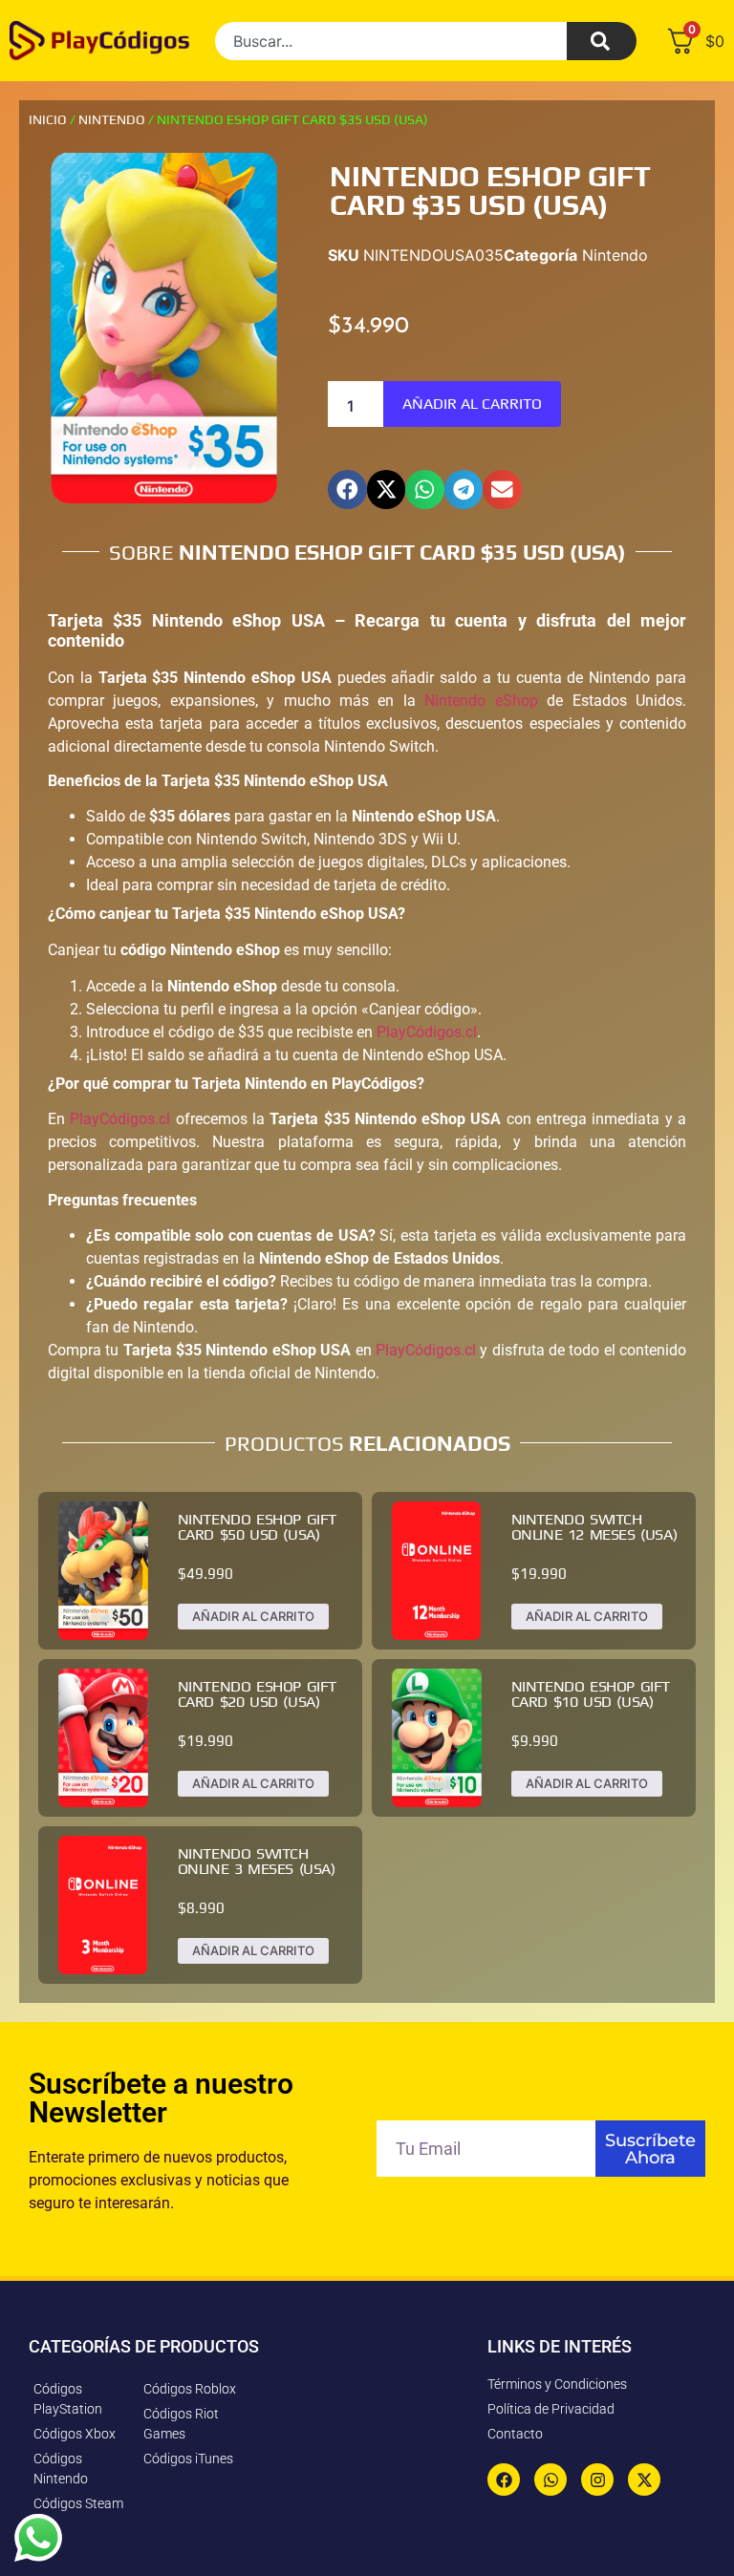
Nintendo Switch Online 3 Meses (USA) (257, 1861)
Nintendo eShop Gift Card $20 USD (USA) (257, 1694)
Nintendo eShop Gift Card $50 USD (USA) (257, 1527)
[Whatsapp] (550, 2480)
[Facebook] (504, 2480)
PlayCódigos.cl (427, 1032)
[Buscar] (602, 41)
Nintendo (112, 119)
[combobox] (391, 41)
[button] (347, 490)
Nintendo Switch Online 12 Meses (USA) (594, 1527)
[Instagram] (597, 2480)
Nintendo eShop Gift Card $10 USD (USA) (591, 1694)
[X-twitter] (644, 2480)
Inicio (48, 119)
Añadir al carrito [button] (253, 1616)
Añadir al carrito (472, 404)
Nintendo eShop (481, 701)
